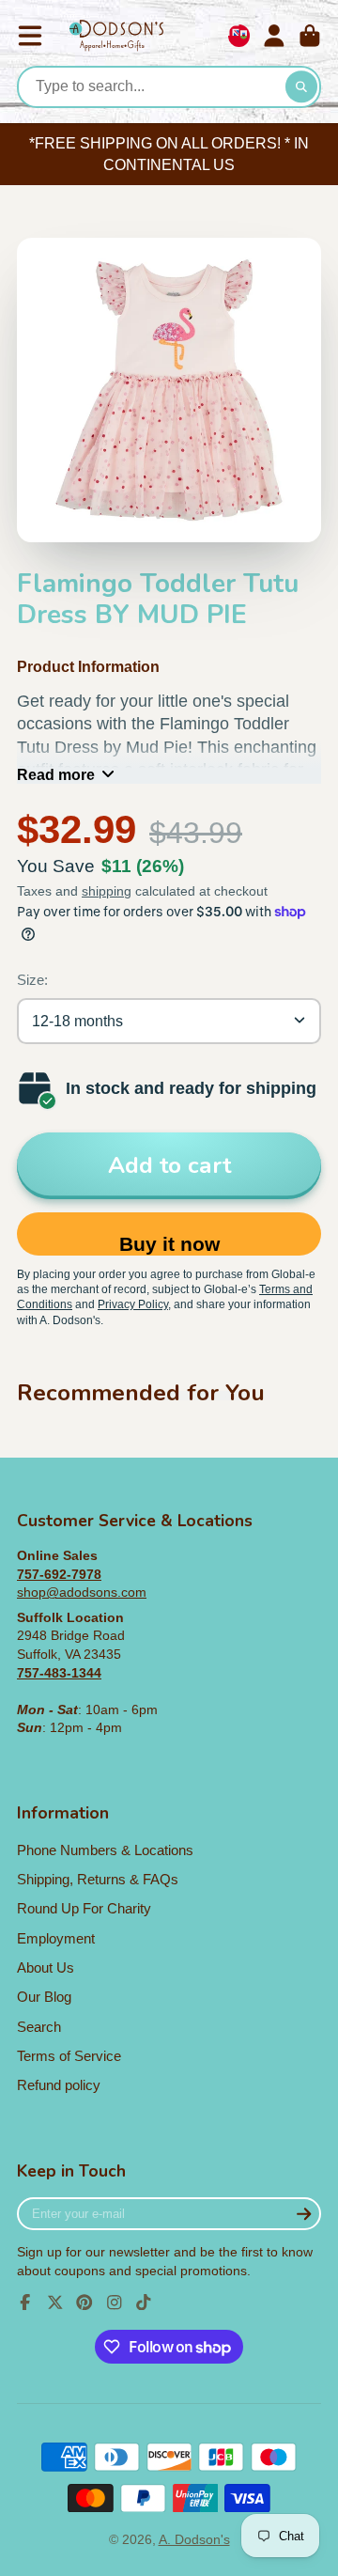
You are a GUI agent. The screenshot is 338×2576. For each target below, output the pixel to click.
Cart (310, 36)
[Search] (301, 87)
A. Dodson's (194, 2539)
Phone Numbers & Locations (105, 1850)
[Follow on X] (55, 2303)
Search (39, 2027)
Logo (116, 36)
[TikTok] (144, 2303)
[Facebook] (25, 2303)
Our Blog (44, 1997)
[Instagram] (115, 2303)
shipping (107, 891)
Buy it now (169, 1244)
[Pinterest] (84, 2303)
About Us (46, 1967)
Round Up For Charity (84, 1908)
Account (274, 36)
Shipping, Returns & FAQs (98, 1879)
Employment (56, 1938)
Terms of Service (69, 2056)
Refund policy (59, 2085)
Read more (56, 774)
